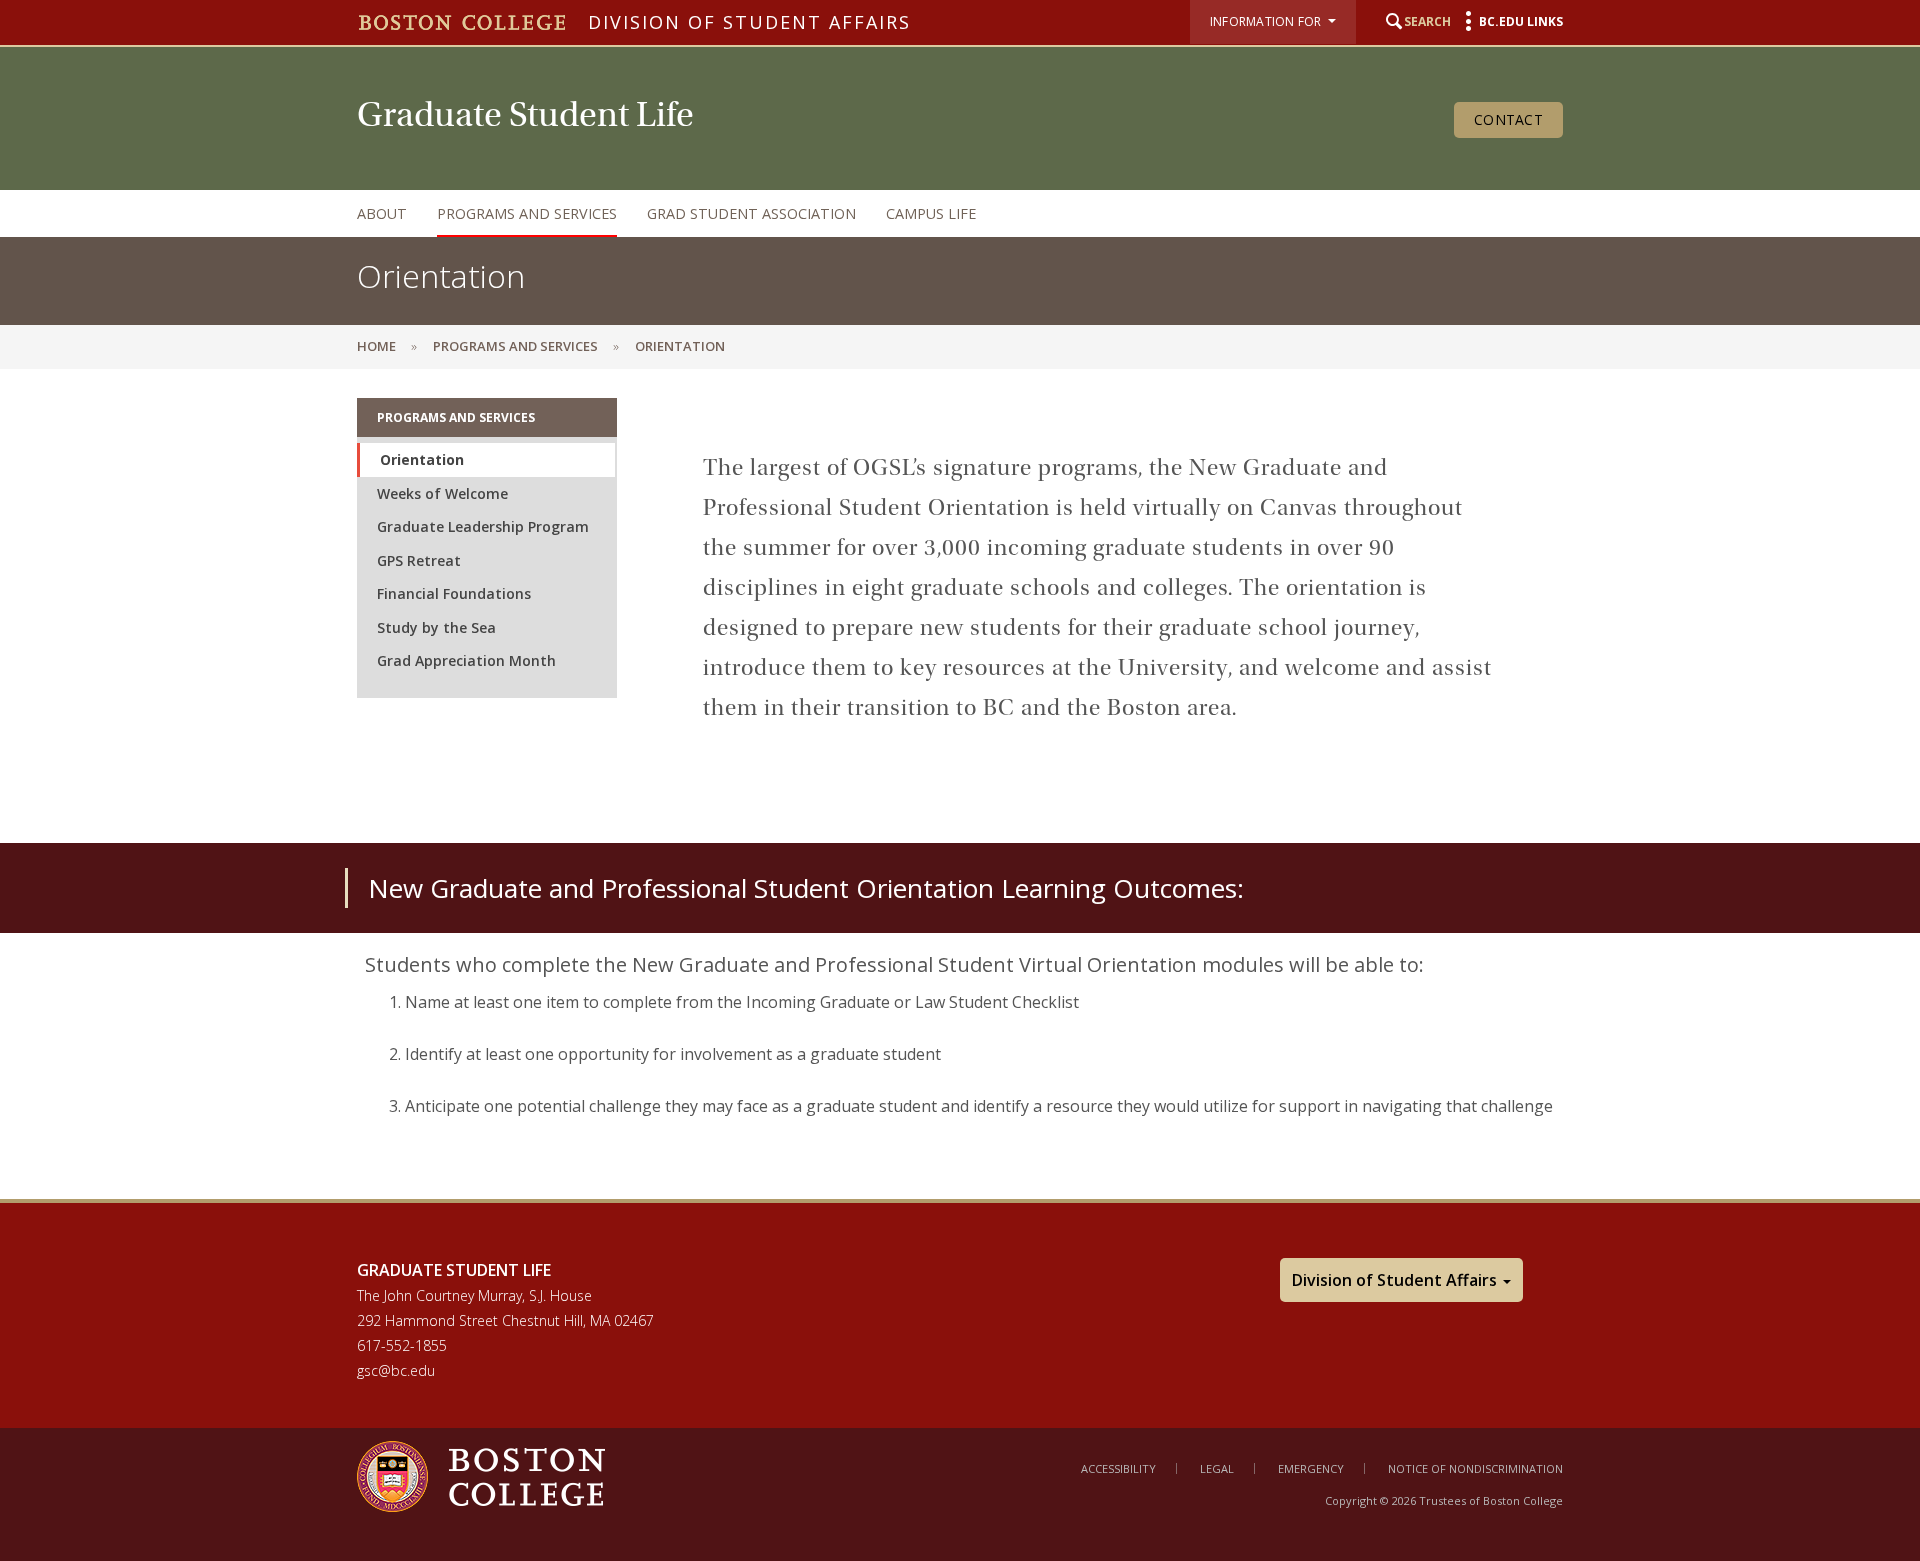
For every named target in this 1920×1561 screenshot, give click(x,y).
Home (376, 346)
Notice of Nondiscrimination (1475, 1468)
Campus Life (931, 213)
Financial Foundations (454, 593)
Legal (1217, 1468)
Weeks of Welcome (442, 493)
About (382, 213)
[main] (960, 783)
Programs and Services (527, 213)
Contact (1508, 119)
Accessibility (1118, 1468)
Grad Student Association (751, 213)
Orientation (422, 459)
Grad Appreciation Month (466, 660)
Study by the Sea (436, 627)
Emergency (1311, 1468)
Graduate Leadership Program (483, 526)
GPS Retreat (419, 560)
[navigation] (940, 213)
